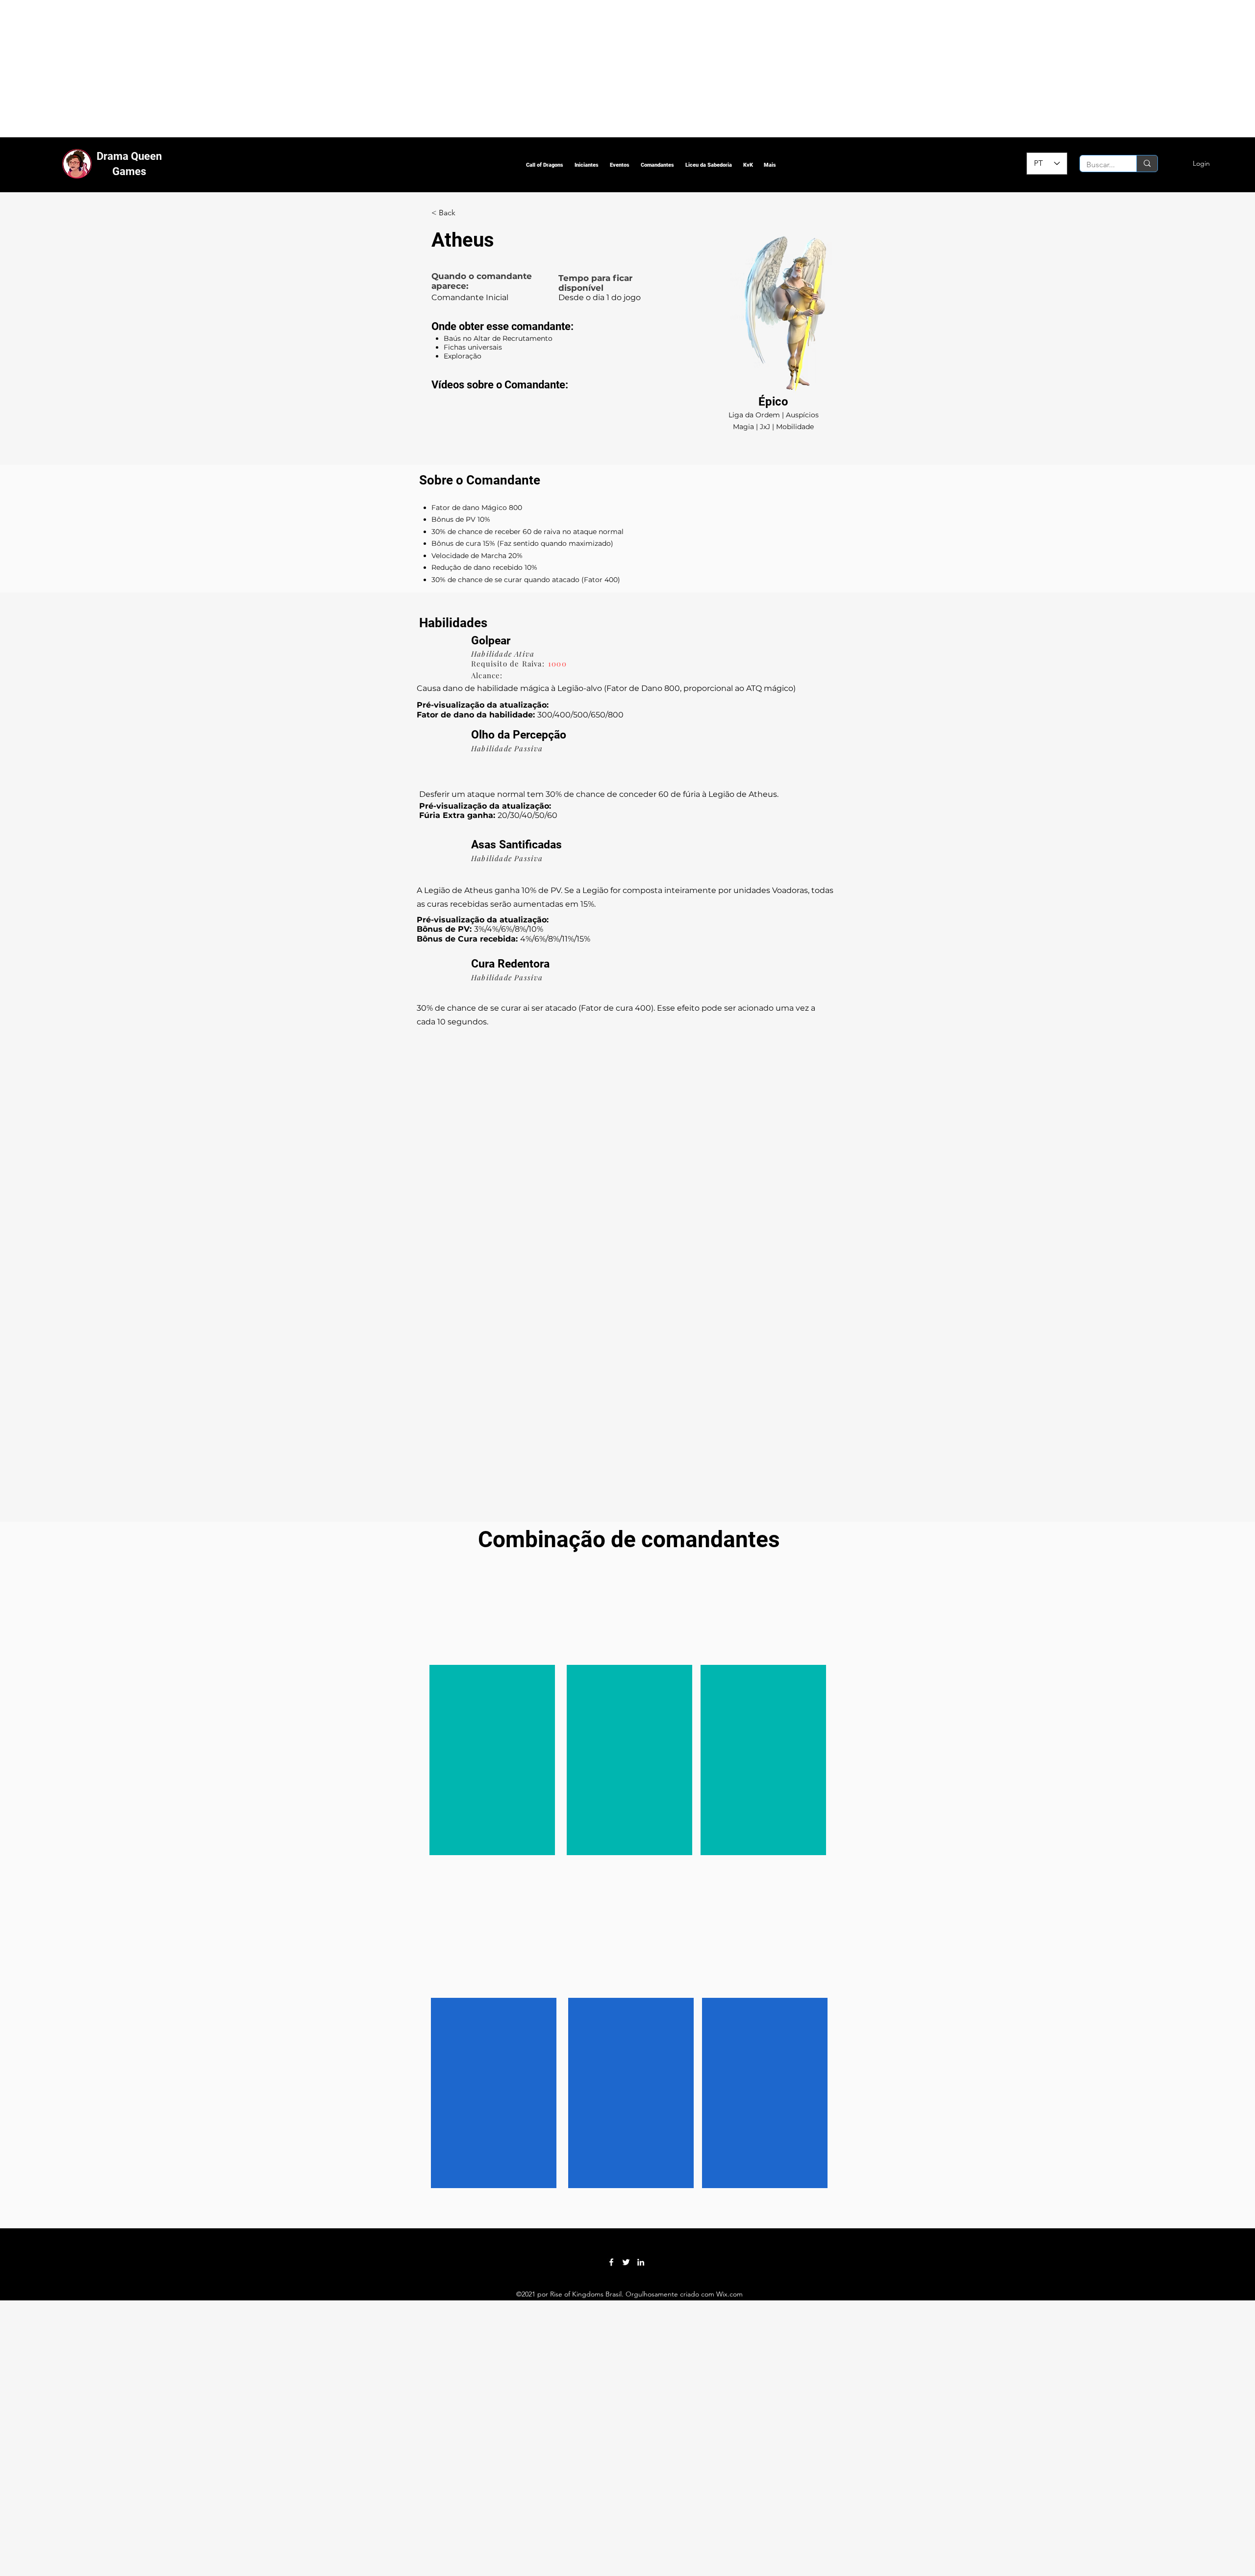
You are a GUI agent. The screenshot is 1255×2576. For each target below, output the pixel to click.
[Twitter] (626, 2262)
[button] (544, 165)
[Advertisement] (294, 69)
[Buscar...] (1147, 164)
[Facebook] (611, 2262)
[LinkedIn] (641, 2262)
